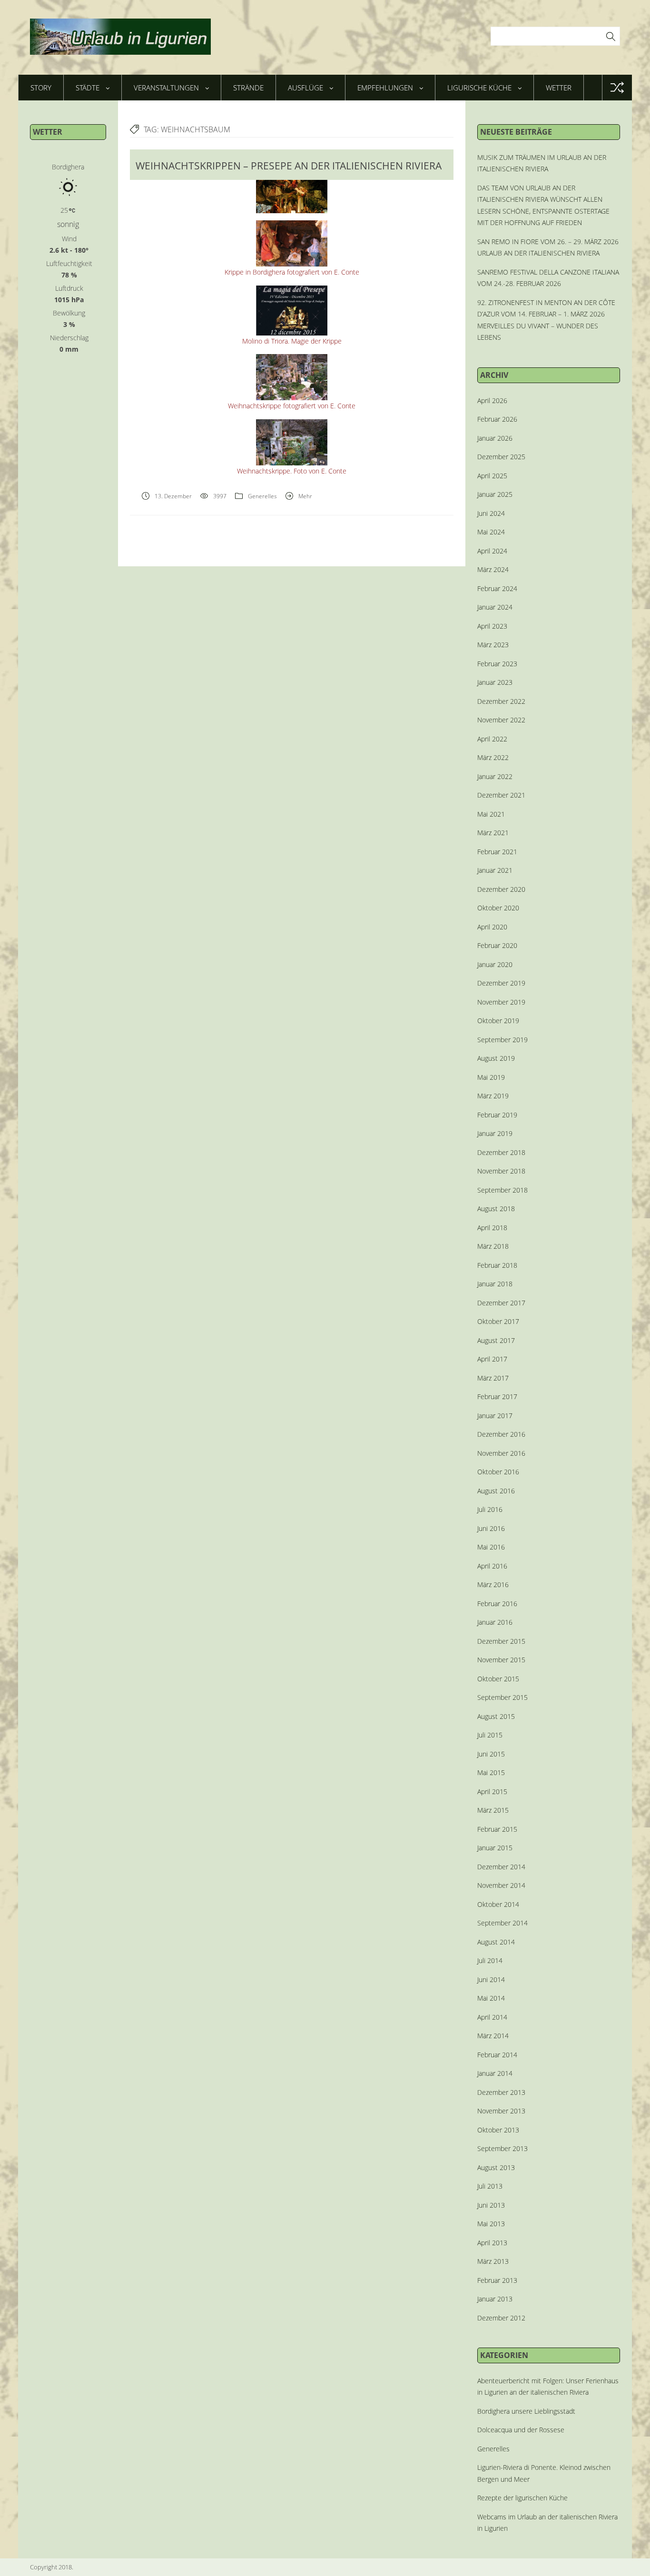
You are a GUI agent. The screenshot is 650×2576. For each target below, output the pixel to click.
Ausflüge (305, 88)
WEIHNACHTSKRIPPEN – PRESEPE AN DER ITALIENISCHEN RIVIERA (289, 166)
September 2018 (502, 1190)
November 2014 (501, 1885)
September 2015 (502, 1697)
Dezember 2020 (501, 889)
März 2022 (493, 757)
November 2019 (501, 1002)
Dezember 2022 (501, 701)
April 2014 (492, 2017)
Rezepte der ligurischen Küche (522, 2498)
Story (41, 88)
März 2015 (493, 1810)
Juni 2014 (491, 1979)
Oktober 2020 (498, 908)
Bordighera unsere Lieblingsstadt (526, 2411)
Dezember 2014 (501, 1867)
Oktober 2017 (498, 1321)
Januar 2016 (495, 1622)
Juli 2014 (490, 1960)
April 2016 (492, 1566)
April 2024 (492, 551)
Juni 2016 (491, 1528)
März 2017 (493, 1378)
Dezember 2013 (501, 2092)
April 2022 (492, 739)
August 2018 (496, 1209)
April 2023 (492, 626)
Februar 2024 (497, 588)
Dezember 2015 (501, 1641)
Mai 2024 (491, 532)
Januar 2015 (495, 1848)
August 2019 (496, 1058)
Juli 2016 (490, 1509)
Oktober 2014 (498, 1904)
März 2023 (493, 645)
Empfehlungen (385, 88)
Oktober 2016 (498, 1472)
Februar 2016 (497, 1604)
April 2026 (492, 400)
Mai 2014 (491, 1998)
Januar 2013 (495, 2299)
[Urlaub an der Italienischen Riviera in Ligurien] (120, 37)
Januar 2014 (495, 2073)
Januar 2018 (495, 1284)
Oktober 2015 (498, 1679)
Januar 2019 (495, 1133)
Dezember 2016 (501, 1434)
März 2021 (493, 833)
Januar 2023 (495, 682)
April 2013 (492, 2243)
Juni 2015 (491, 1754)
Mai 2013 (491, 2224)
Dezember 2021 (501, 795)
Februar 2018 (497, 1265)
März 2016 (493, 1584)
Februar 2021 (497, 852)
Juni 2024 (491, 513)
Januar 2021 (495, 870)
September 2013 (502, 2148)
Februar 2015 (497, 1829)
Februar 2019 (497, 1115)
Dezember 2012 (501, 2318)
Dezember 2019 (501, 983)
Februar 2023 (497, 664)
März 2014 (493, 2036)
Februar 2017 (497, 1397)
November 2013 (501, 2111)
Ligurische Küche (479, 88)
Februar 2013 (497, 2280)
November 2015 (501, 1660)
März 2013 (493, 2261)
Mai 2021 (491, 814)
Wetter (559, 88)
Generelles (262, 496)
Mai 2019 (491, 1077)
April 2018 (492, 1228)
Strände (248, 88)
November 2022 (501, 720)
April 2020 (492, 927)
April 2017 (492, 1359)
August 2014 (496, 1942)
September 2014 (502, 1923)
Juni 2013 (491, 2205)
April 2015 (492, 1791)
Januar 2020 (495, 964)
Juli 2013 (490, 2186)
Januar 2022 (495, 776)
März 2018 (493, 1246)
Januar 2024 (495, 607)
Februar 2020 (497, 945)
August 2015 (496, 1716)
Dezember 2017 (501, 1303)
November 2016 (501, 1453)
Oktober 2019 (498, 1021)
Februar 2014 (497, 2055)
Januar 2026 (495, 438)
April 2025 (492, 476)
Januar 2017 (495, 1416)
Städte (88, 88)
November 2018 (501, 1171)
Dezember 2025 (501, 457)
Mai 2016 (491, 1547)
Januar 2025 (495, 494)
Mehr (305, 496)
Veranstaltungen (166, 88)
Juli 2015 (490, 1735)
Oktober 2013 (498, 2130)
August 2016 (496, 1491)
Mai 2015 (491, 1772)
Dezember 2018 (501, 1152)
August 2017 (496, 1340)
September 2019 (502, 1040)
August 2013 (496, 2167)
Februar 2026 (497, 419)
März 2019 (493, 1096)
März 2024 (493, 569)
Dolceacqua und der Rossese (521, 2430)
